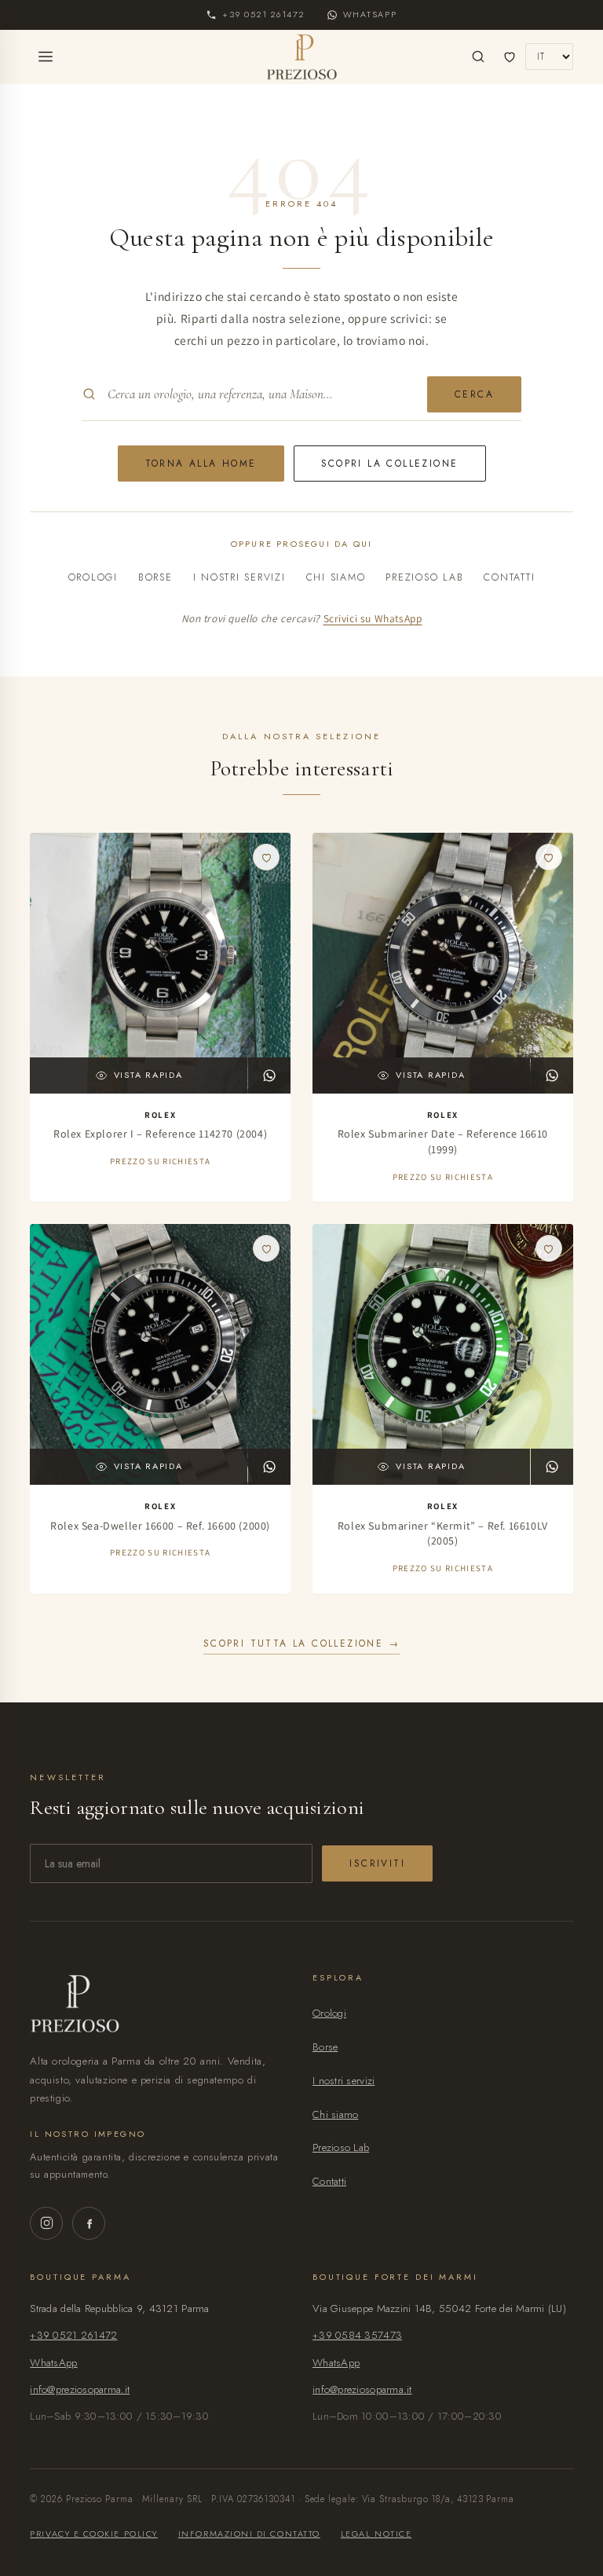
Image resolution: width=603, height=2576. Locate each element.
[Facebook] (89, 2223)
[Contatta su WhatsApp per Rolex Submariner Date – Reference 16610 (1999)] (552, 1075)
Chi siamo (336, 577)
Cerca (474, 394)
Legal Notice (376, 2534)
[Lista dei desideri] (510, 57)
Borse (155, 577)
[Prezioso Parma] (302, 57)
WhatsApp (53, 2363)
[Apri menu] (46, 57)
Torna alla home (201, 464)
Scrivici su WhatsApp (373, 618)
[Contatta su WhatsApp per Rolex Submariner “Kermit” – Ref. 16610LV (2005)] (552, 1467)
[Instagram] (46, 2223)
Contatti (509, 577)
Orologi (93, 577)
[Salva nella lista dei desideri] (266, 857)
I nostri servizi (239, 577)
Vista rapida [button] (148, 1075)
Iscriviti (377, 1863)
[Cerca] (478, 57)
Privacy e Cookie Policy (93, 2534)
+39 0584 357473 (357, 2335)
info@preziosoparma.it (80, 2389)
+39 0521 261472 (73, 2335)
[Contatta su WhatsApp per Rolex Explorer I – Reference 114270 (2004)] (269, 1075)
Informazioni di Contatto (249, 2534)
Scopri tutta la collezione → (301, 1643)
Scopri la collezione (390, 464)
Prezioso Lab (424, 577)
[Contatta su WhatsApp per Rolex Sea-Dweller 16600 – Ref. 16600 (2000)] (269, 1467)
